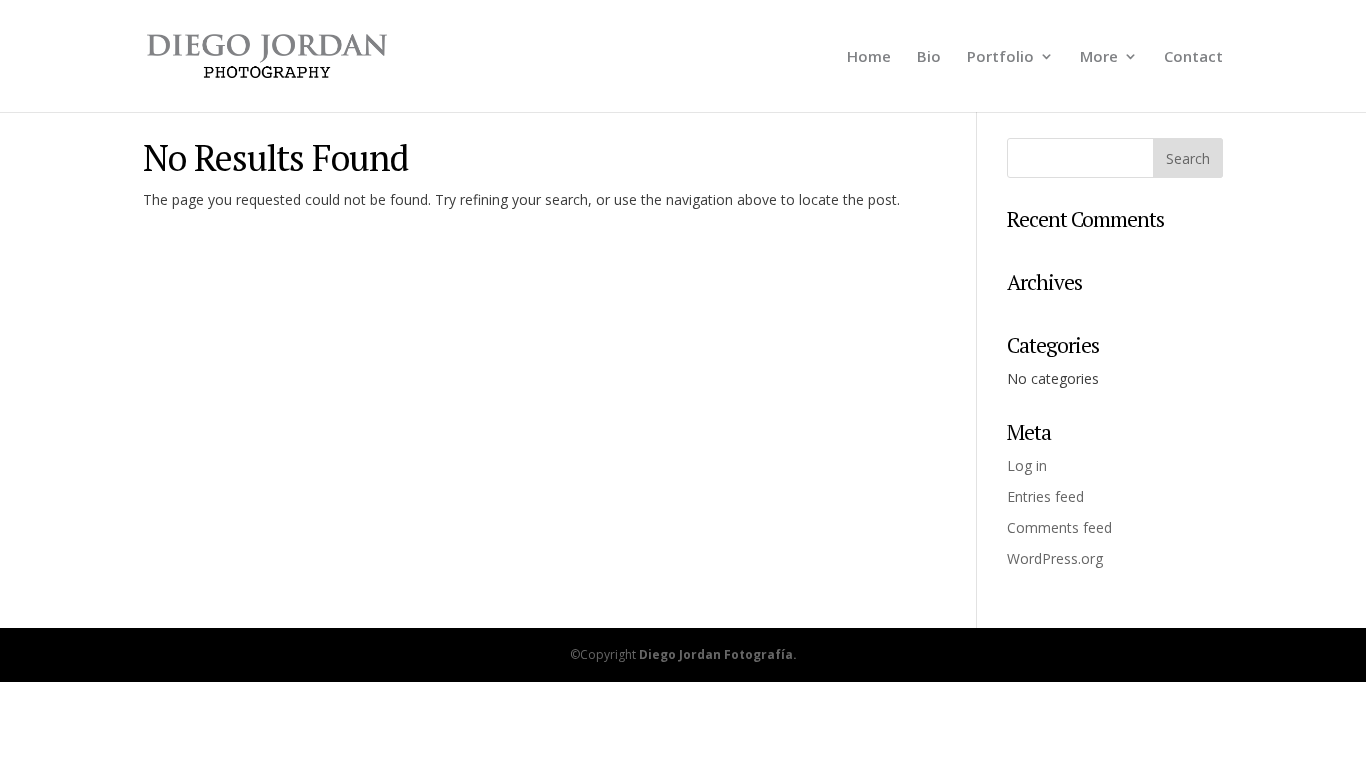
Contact (1193, 57)
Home (869, 57)
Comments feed (1059, 527)
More (1099, 57)
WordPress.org (1055, 558)
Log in (1027, 465)
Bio (929, 57)
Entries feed (1045, 496)
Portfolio (1000, 57)
